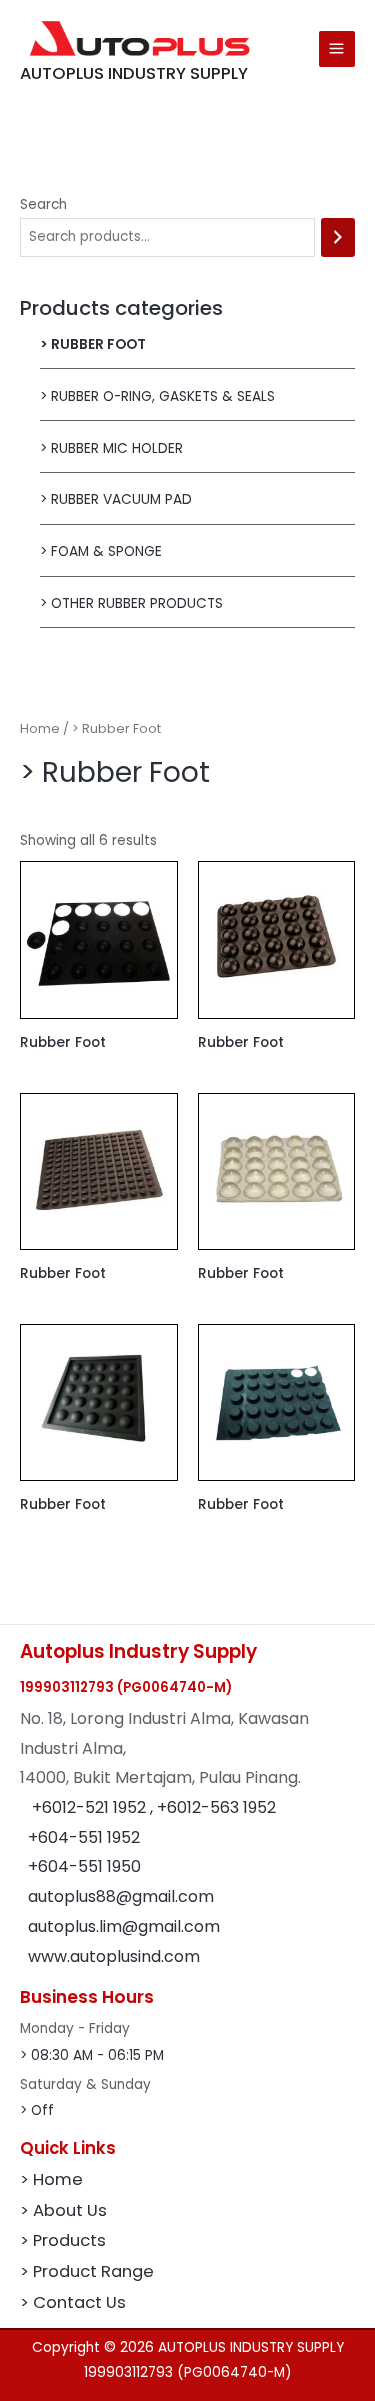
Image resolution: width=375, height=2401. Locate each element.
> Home (51, 2179)
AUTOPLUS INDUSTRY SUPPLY (134, 73)
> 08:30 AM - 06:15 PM (92, 2055)
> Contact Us (73, 2302)
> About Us (63, 2210)
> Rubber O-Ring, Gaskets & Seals (157, 396)
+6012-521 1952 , (94, 1807)
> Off (37, 2110)
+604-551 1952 (84, 1837)
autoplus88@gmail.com (121, 1896)
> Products (63, 2240)
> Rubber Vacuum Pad (116, 499)
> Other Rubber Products (131, 603)
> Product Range (87, 2271)
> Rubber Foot (93, 344)
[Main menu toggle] (337, 49)
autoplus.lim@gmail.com (124, 1926)
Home (40, 728)
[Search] (338, 237)
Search (43, 204)
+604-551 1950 (84, 1866)
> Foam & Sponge (101, 551)
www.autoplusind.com (114, 1956)
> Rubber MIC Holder (111, 448)
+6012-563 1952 (216, 1807)
